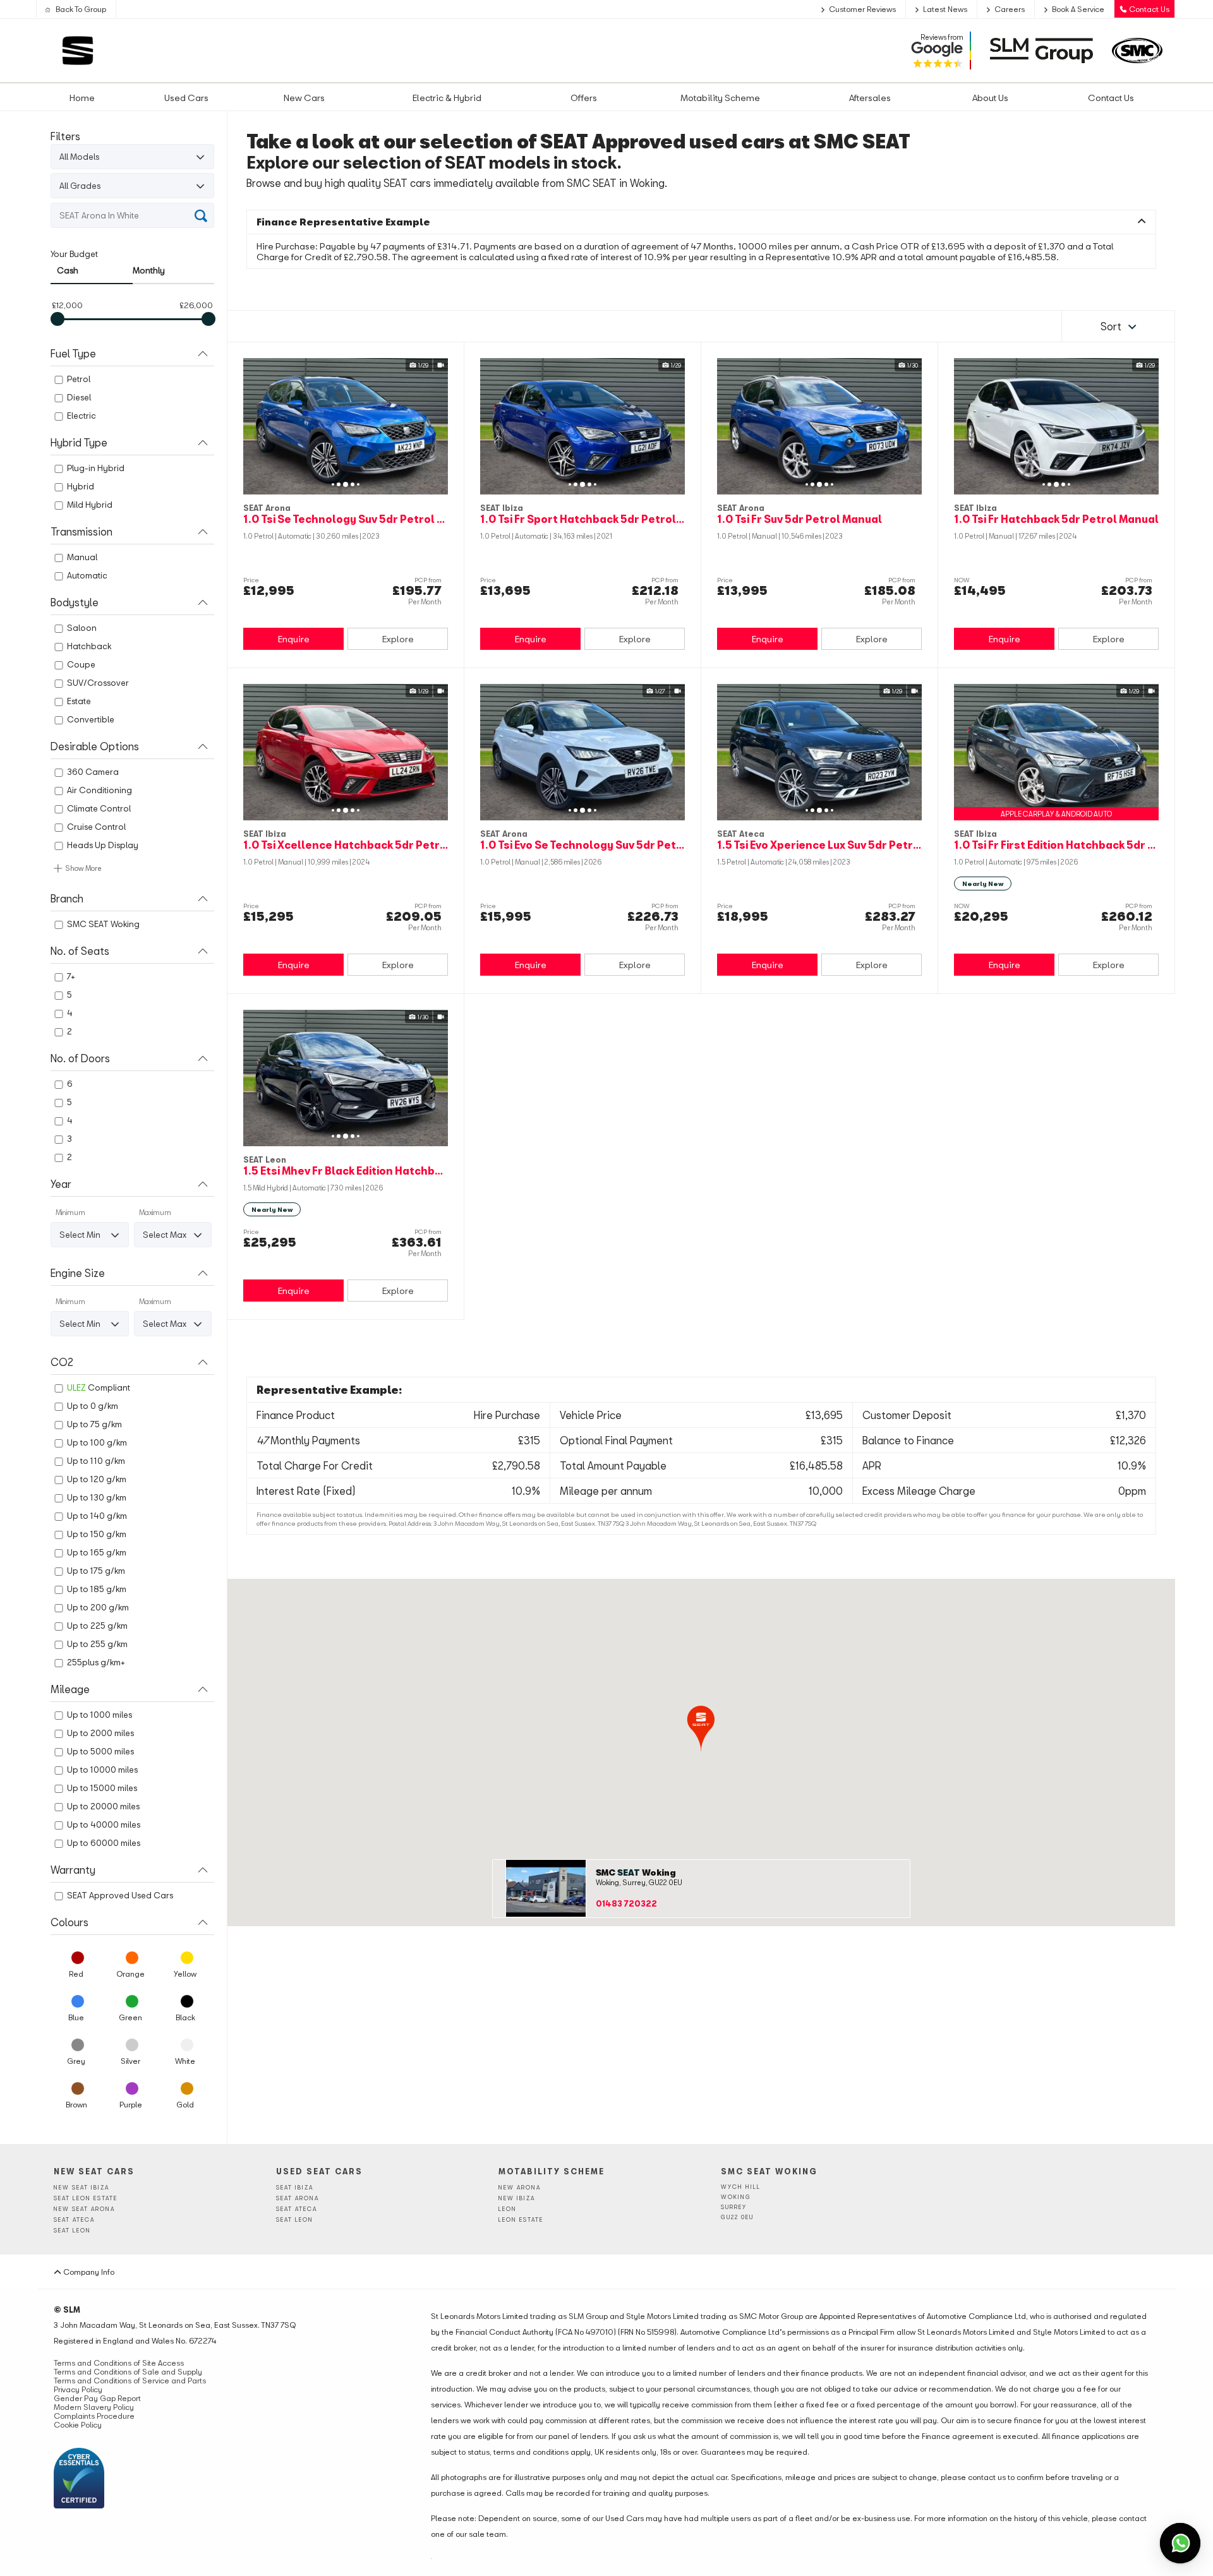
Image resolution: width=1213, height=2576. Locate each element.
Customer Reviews (862, 9)
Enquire (294, 639)
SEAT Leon (72, 2230)
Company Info (88, 2272)
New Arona (520, 2187)
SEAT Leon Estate (86, 2198)
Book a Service (1078, 9)
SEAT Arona (298, 2198)
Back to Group (80, 9)
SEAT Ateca (74, 2220)
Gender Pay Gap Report (97, 2398)
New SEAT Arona (84, 2209)
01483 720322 (626, 1903)
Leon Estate (521, 2220)
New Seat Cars (94, 2171)
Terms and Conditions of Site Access (119, 2363)
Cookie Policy (78, 2424)
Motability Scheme (552, 2171)
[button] (701, 1729)
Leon (508, 2209)
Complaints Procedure (94, 2416)
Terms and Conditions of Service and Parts (130, 2380)
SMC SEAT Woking (769, 2171)
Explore (398, 639)
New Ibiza (517, 2198)
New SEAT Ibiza (81, 2187)
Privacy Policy (78, 2389)
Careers (1010, 9)
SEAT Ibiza (295, 2187)
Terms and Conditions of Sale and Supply (128, 2371)
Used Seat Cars (319, 2171)
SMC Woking (636, 1872)
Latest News (945, 9)
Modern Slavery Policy (94, 2407)
